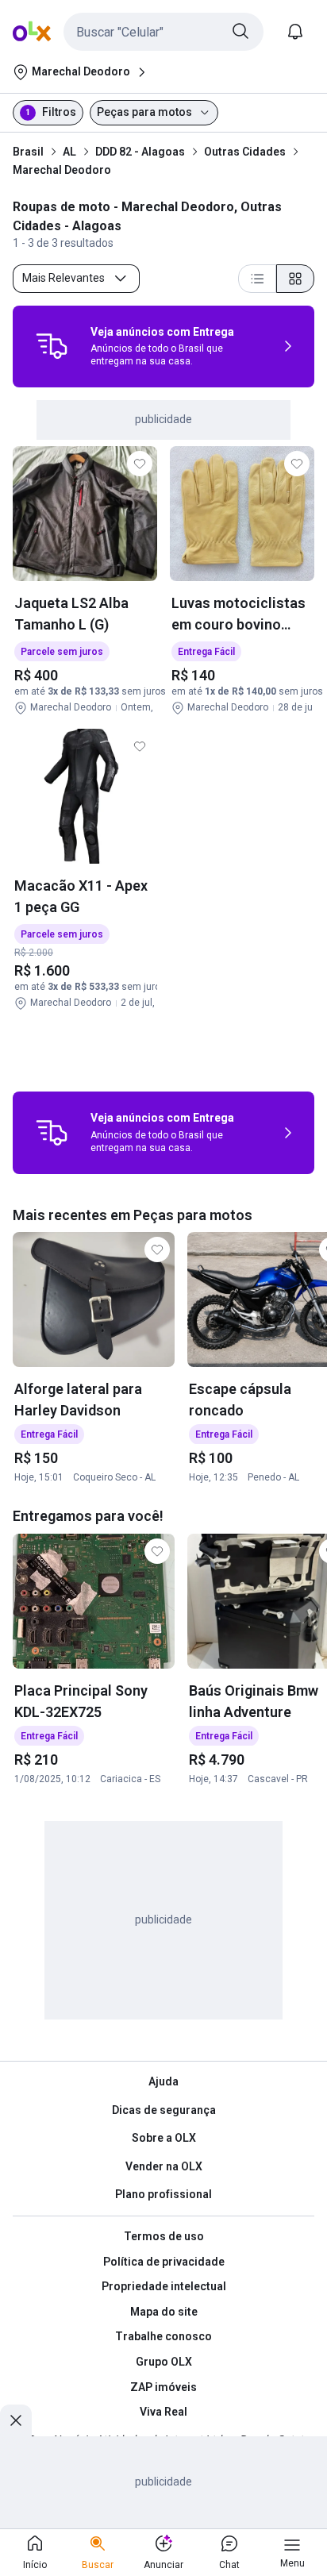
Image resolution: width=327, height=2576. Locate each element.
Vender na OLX (164, 2166)
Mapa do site (164, 2312)
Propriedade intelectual (164, 2286)
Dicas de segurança (164, 2110)
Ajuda (163, 2081)
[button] (163, 32)
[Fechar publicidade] (16, 2420)
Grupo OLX (164, 2362)
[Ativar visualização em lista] (257, 279)
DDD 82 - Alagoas (140, 152)
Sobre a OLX (164, 2138)
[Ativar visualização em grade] (295, 279)
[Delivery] (52, 346)
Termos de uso (164, 2236)
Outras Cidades (245, 152)
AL (69, 152)
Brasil (28, 152)
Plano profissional (163, 2194)
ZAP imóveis (163, 2387)
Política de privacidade (164, 2262)
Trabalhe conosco (163, 2336)
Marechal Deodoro (62, 170)
